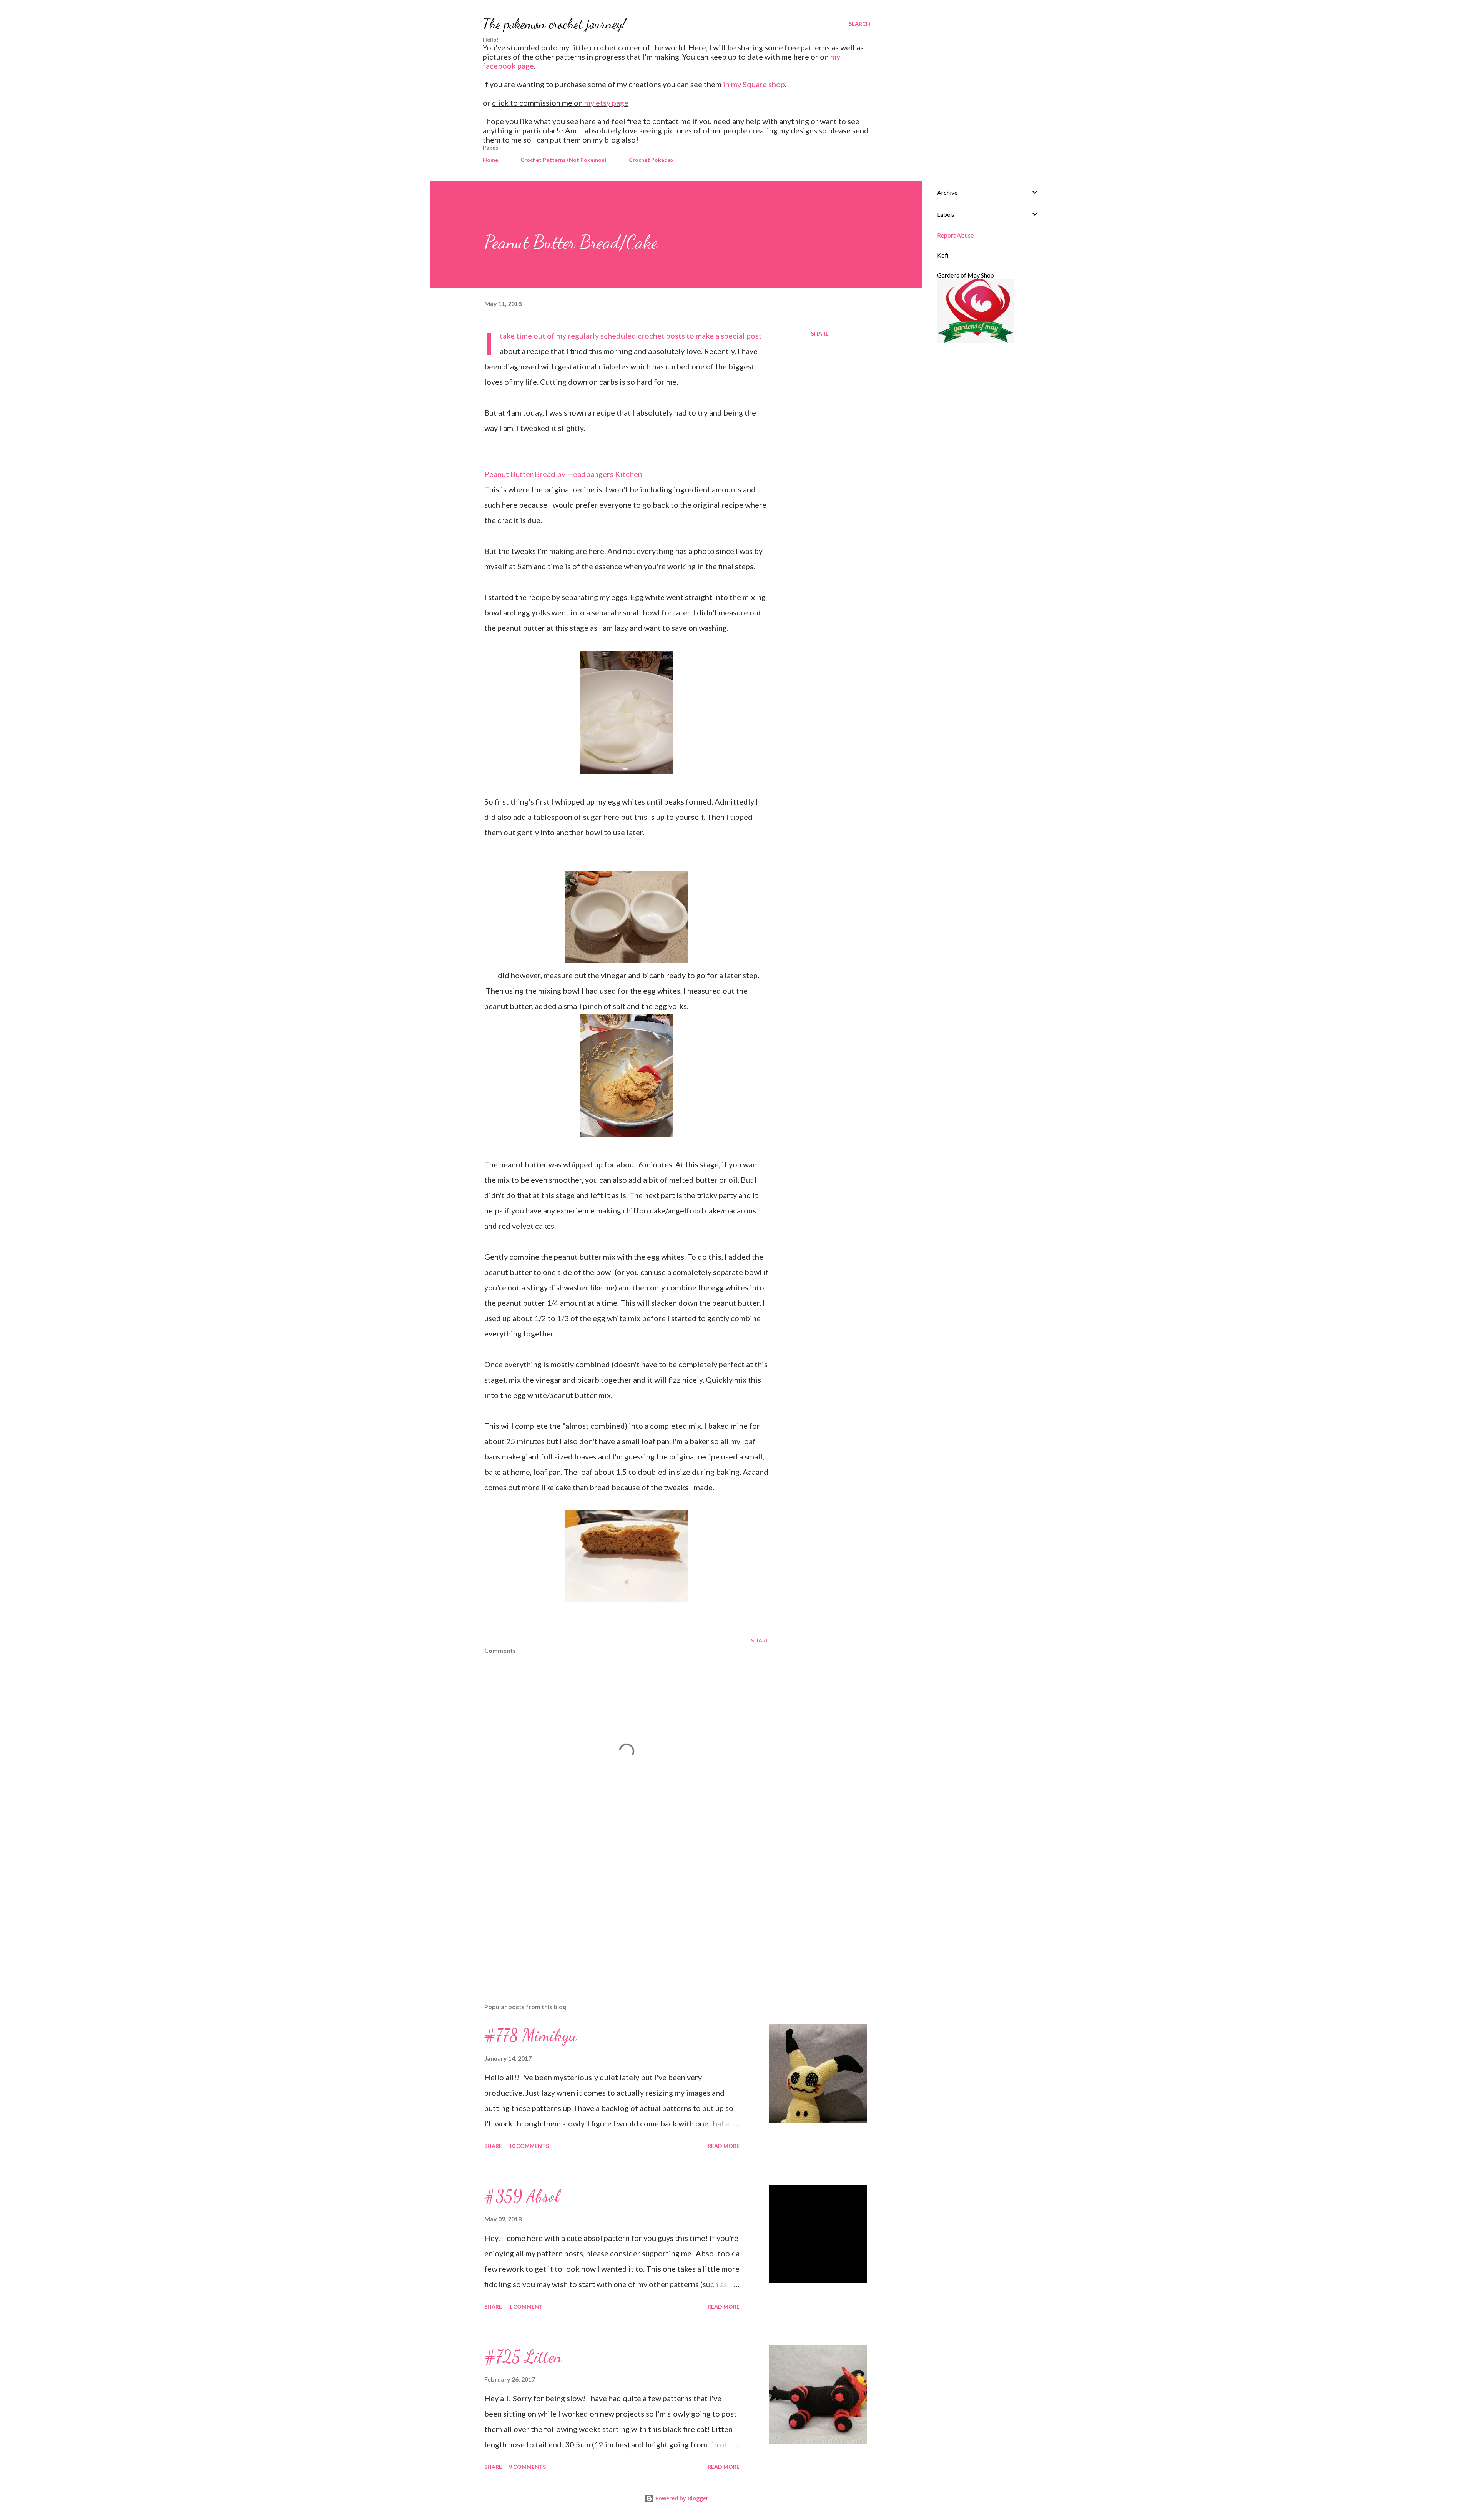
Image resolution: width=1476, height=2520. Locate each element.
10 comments (529, 2146)
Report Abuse (955, 235)
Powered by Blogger (681, 2498)
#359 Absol (522, 2196)
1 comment (526, 2306)
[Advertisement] (614, 1907)
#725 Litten (523, 2357)
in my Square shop (754, 84)
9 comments (527, 2467)
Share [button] (820, 333)
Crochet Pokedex (651, 160)
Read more (724, 2146)
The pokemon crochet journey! (554, 24)
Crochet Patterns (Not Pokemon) (563, 160)
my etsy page (606, 103)
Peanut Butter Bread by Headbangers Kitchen (563, 474)
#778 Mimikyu (531, 2035)
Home (490, 160)
